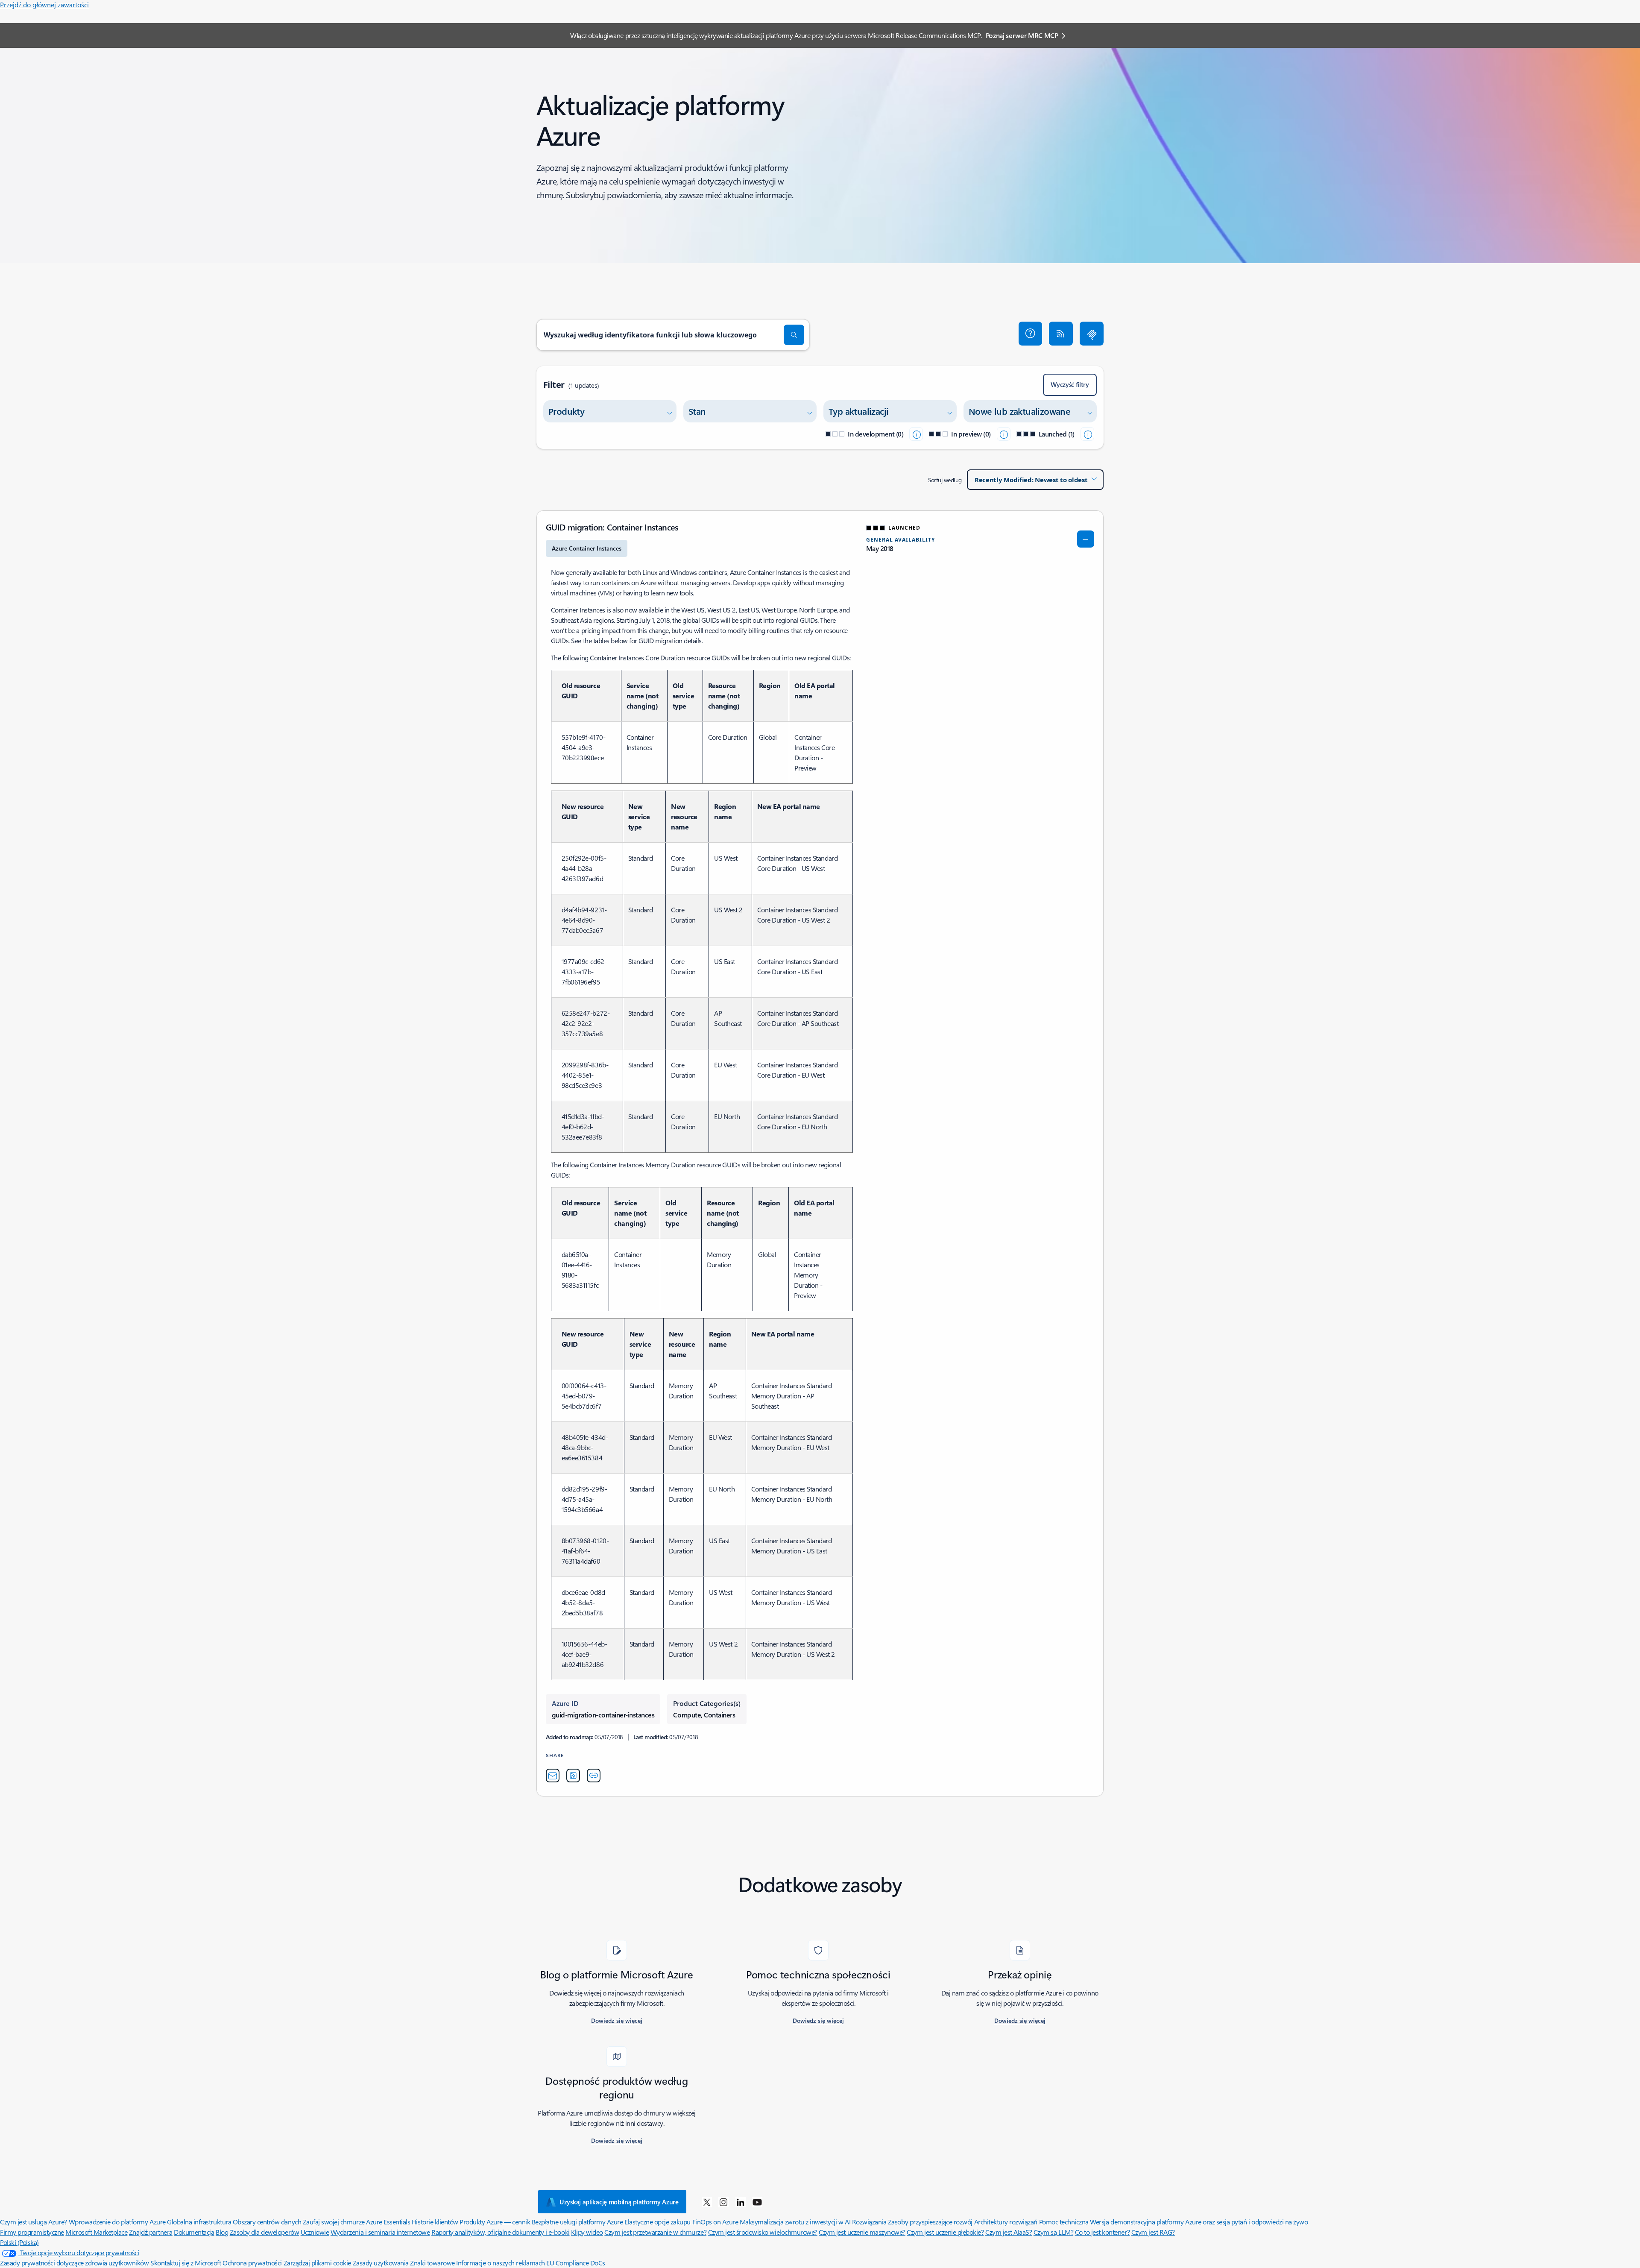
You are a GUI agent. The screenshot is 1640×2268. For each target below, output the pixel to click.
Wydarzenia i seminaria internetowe (380, 2232)
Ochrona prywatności (252, 2263)
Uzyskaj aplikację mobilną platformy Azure (619, 2202)
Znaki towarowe (432, 2263)
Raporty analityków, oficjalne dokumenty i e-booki (500, 2232)
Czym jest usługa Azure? (34, 2222)
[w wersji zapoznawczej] (1004, 434)
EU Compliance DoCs (575, 2263)
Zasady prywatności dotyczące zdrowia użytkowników (74, 2263)
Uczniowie (315, 2232)
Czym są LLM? (1053, 2232)
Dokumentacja (194, 2232)
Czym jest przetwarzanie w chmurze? (655, 2232)
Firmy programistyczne (32, 2232)
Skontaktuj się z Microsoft (186, 2263)
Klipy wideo (587, 2232)
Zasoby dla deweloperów (264, 2232)
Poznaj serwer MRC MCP (1022, 35)
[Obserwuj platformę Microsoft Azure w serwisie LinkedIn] (741, 2202)
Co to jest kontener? (1102, 2232)
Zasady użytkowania (381, 2263)
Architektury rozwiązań (1006, 2222)
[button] (1031, 334)
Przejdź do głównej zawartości (44, 4)
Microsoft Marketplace (96, 2232)
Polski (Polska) (19, 2242)
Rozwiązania (869, 2222)
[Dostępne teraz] (1087, 434)
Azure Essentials (388, 2222)
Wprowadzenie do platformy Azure (117, 2222)
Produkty (472, 2222)
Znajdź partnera (151, 2232)
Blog (222, 2232)
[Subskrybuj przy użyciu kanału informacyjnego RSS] (1061, 334)
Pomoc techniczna (1064, 2222)
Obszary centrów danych (267, 2222)
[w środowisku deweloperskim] (916, 434)
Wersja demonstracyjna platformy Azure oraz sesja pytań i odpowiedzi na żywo (1199, 2222)
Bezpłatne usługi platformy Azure (577, 2222)
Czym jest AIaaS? (1009, 2232)
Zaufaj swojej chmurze (334, 2222)
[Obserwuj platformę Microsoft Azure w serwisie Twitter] (707, 2202)
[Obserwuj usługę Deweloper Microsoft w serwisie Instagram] (723, 2202)
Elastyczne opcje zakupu (657, 2222)
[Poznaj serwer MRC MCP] (1092, 334)
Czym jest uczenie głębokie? (945, 2232)
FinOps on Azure (715, 2222)
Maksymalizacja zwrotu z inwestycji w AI (795, 2222)
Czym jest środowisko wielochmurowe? (763, 2232)
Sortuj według (945, 480)
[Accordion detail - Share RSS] (573, 1776)
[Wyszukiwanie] (794, 335)
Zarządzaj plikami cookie (317, 2263)
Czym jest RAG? (1153, 2232)
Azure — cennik (508, 2222)
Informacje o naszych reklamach (501, 2263)
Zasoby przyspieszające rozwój (930, 2222)
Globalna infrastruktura (199, 2222)
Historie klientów (435, 2222)
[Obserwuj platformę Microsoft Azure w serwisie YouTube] (757, 2202)
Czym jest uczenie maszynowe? (862, 2232)
